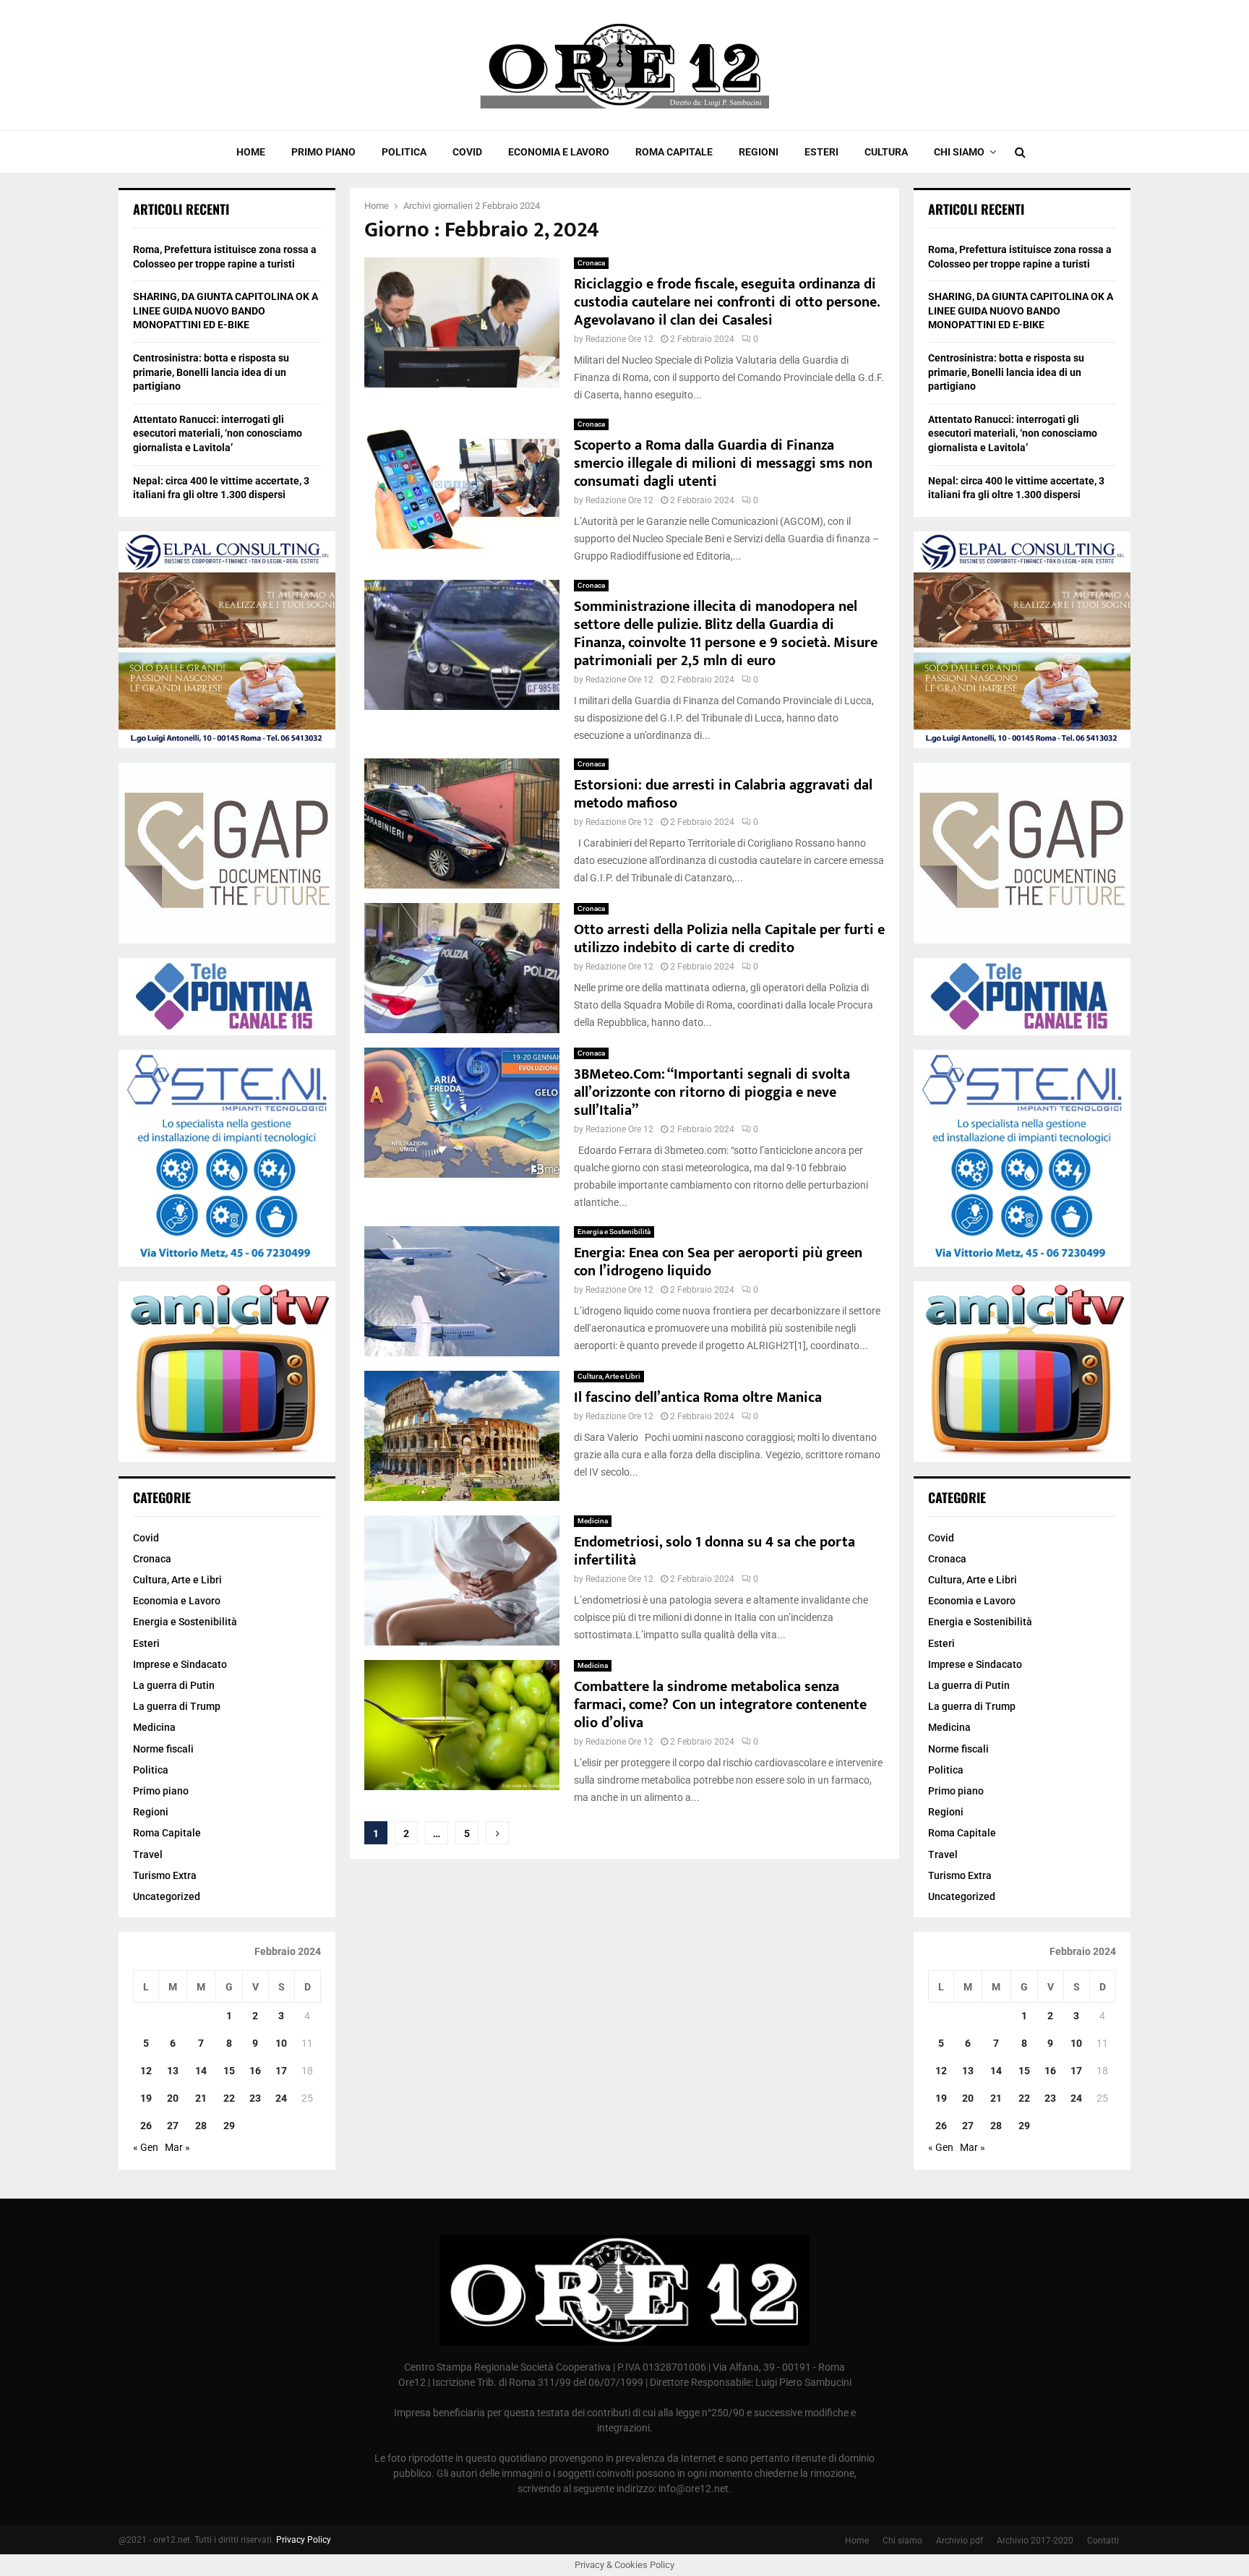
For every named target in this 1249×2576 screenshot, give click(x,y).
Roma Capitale (674, 152)
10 (281, 2043)
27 (173, 2126)
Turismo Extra (165, 1875)
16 (255, 2071)
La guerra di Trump (177, 1706)
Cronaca (591, 263)
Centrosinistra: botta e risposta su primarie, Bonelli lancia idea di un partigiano (211, 372)
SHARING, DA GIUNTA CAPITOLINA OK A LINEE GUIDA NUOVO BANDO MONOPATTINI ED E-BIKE (226, 311)
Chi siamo (959, 152)
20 (173, 2098)
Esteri (821, 152)
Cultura (886, 152)
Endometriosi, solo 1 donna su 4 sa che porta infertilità (714, 1551)
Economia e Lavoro (559, 152)
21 (201, 2098)
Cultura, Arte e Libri (609, 1376)
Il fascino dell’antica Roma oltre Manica (698, 1398)
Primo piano (323, 152)
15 (229, 2071)
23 (255, 2098)
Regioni (759, 152)
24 (281, 2098)
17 (281, 2071)
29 (229, 2126)
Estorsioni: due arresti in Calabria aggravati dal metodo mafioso (723, 794)
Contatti (1103, 2541)
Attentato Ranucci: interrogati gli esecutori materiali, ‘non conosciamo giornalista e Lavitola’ (218, 433)
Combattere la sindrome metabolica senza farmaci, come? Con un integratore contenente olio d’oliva (720, 1705)
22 (229, 2098)
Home (251, 152)
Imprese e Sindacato (180, 1664)
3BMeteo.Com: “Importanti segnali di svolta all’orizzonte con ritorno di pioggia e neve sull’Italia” (712, 1092)
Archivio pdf (960, 2541)
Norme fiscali (163, 1749)
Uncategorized (167, 1896)
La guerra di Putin (174, 1685)
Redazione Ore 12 (619, 339)
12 (146, 2071)
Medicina (593, 1521)
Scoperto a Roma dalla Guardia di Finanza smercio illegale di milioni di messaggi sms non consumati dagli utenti (723, 463)
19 (146, 2098)
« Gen (146, 2147)
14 (201, 2071)
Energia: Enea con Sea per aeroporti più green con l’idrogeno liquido (718, 1262)
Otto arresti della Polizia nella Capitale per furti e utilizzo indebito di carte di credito (729, 939)
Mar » (177, 2147)
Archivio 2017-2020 (1035, 2541)
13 (173, 2071)
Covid (467, 152)
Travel (148, 1854)
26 (146, 2126)
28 (201, 2126)
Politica (404, 152)
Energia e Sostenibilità (614, 1232)
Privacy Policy (304, 2540)
